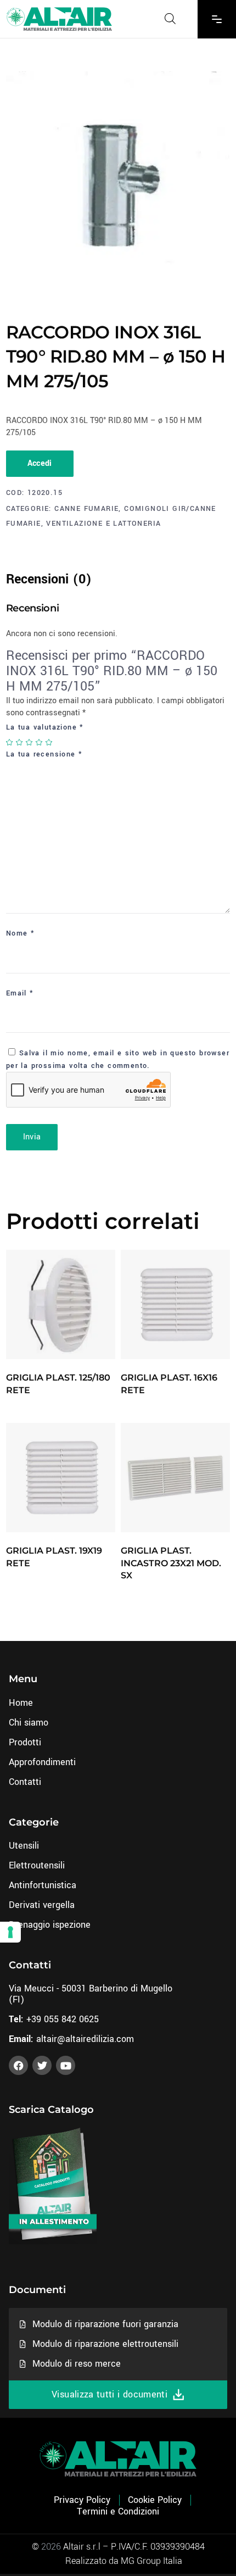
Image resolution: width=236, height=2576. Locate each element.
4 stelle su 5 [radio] (40, 742)
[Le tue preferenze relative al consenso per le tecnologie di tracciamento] (10, 1932)
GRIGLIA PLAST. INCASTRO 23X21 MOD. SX (171, 1563)
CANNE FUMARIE (86, 509)
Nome (20, 933)
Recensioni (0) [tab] (49, 579)
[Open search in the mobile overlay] (170, 19)
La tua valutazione (45, 727)
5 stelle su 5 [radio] (49, 742)
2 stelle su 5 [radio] (20, 742)
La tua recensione (44, 754)
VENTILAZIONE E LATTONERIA (103, 524)
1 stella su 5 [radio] (10, 742)
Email (20, 993)
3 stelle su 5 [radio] (30, 742)
